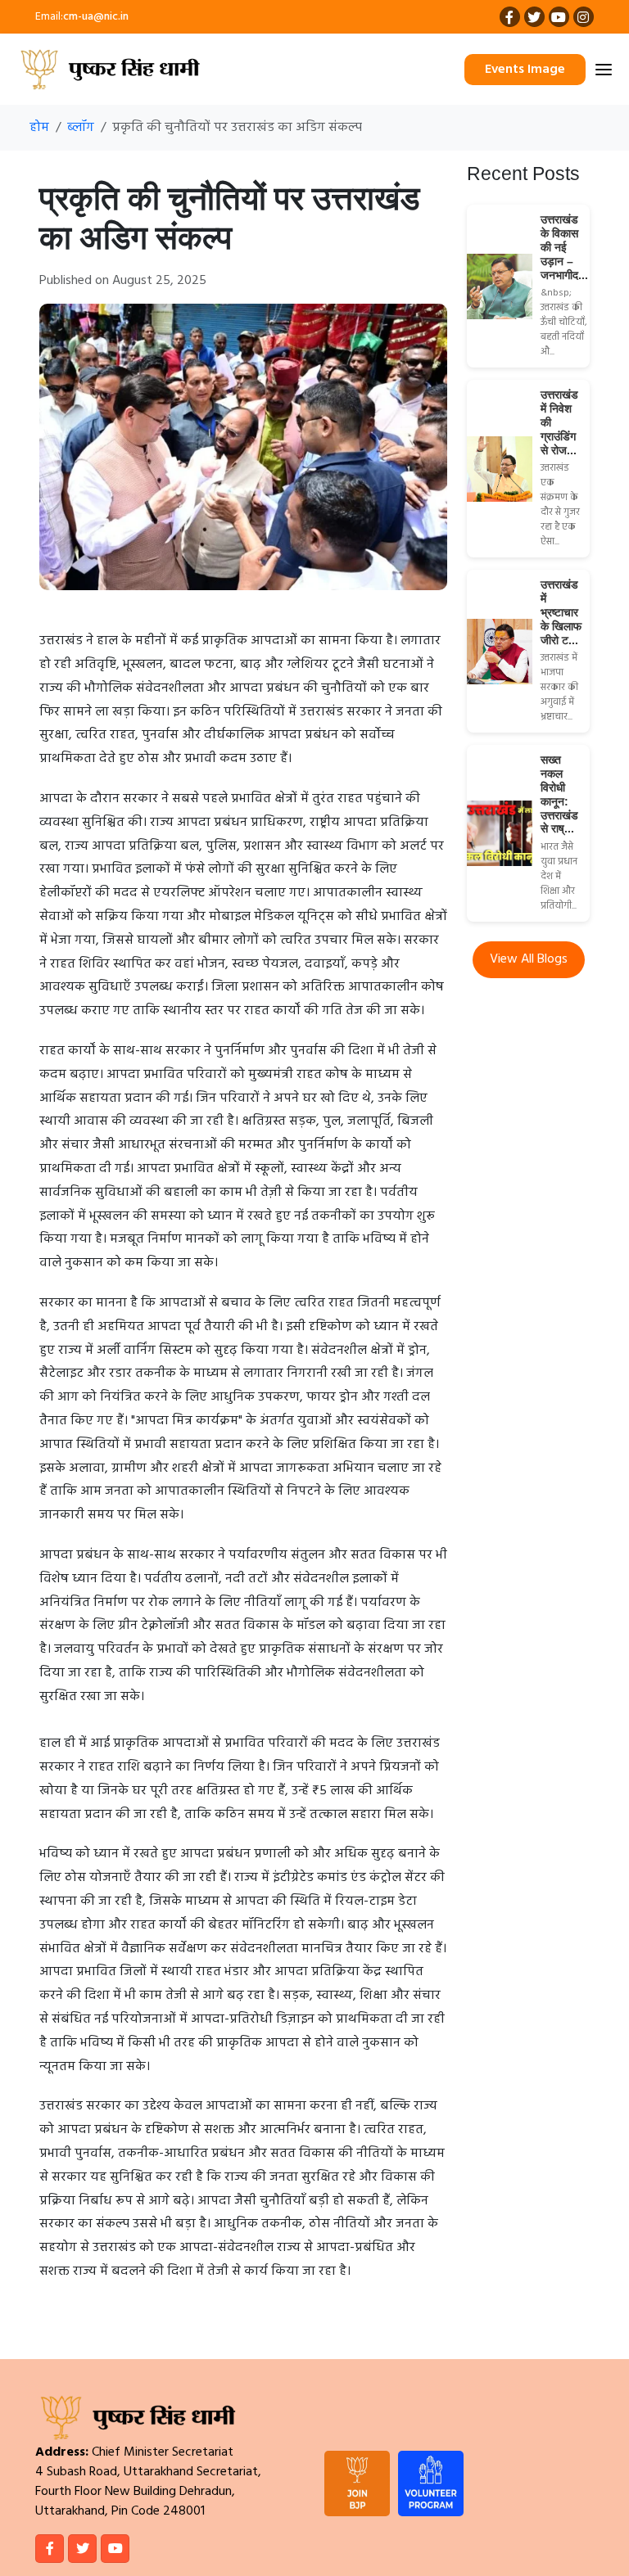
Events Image (525, 70)
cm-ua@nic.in (96, 17)
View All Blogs (529, 959)
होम (39, 128)
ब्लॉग (81, 128)
